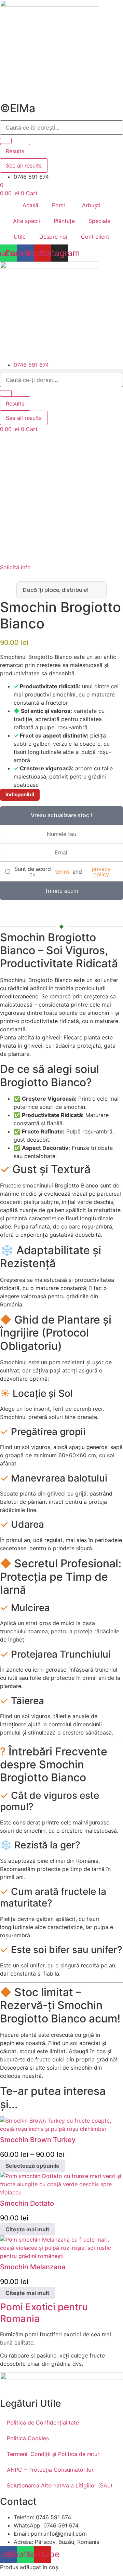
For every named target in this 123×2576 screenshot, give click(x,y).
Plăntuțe (64, 221)
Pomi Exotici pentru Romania (44, 2313)
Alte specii (26, 221)
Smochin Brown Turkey (38, 2140)
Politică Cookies (28, 2438)
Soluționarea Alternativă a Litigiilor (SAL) (60, 2485)
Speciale (99, 221)
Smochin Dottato (27, 2203)
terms (62, 872)
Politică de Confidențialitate (43, 2422)
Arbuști (91, 205)
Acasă (30, 205)
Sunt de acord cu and (63, 872)
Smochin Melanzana (33, 2267)
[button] (61, 371)
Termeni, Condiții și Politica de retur (53, 2454)
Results (15, 151)
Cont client (95, 237)
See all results (24, 165)
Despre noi (53, 237)
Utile (20, 237)
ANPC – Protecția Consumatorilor (50, 2470)
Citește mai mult (27, 2229)
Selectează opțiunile (32, 2166)
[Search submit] (6, 141)
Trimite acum (61, 891)
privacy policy (101, 872)
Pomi (58, 205)
